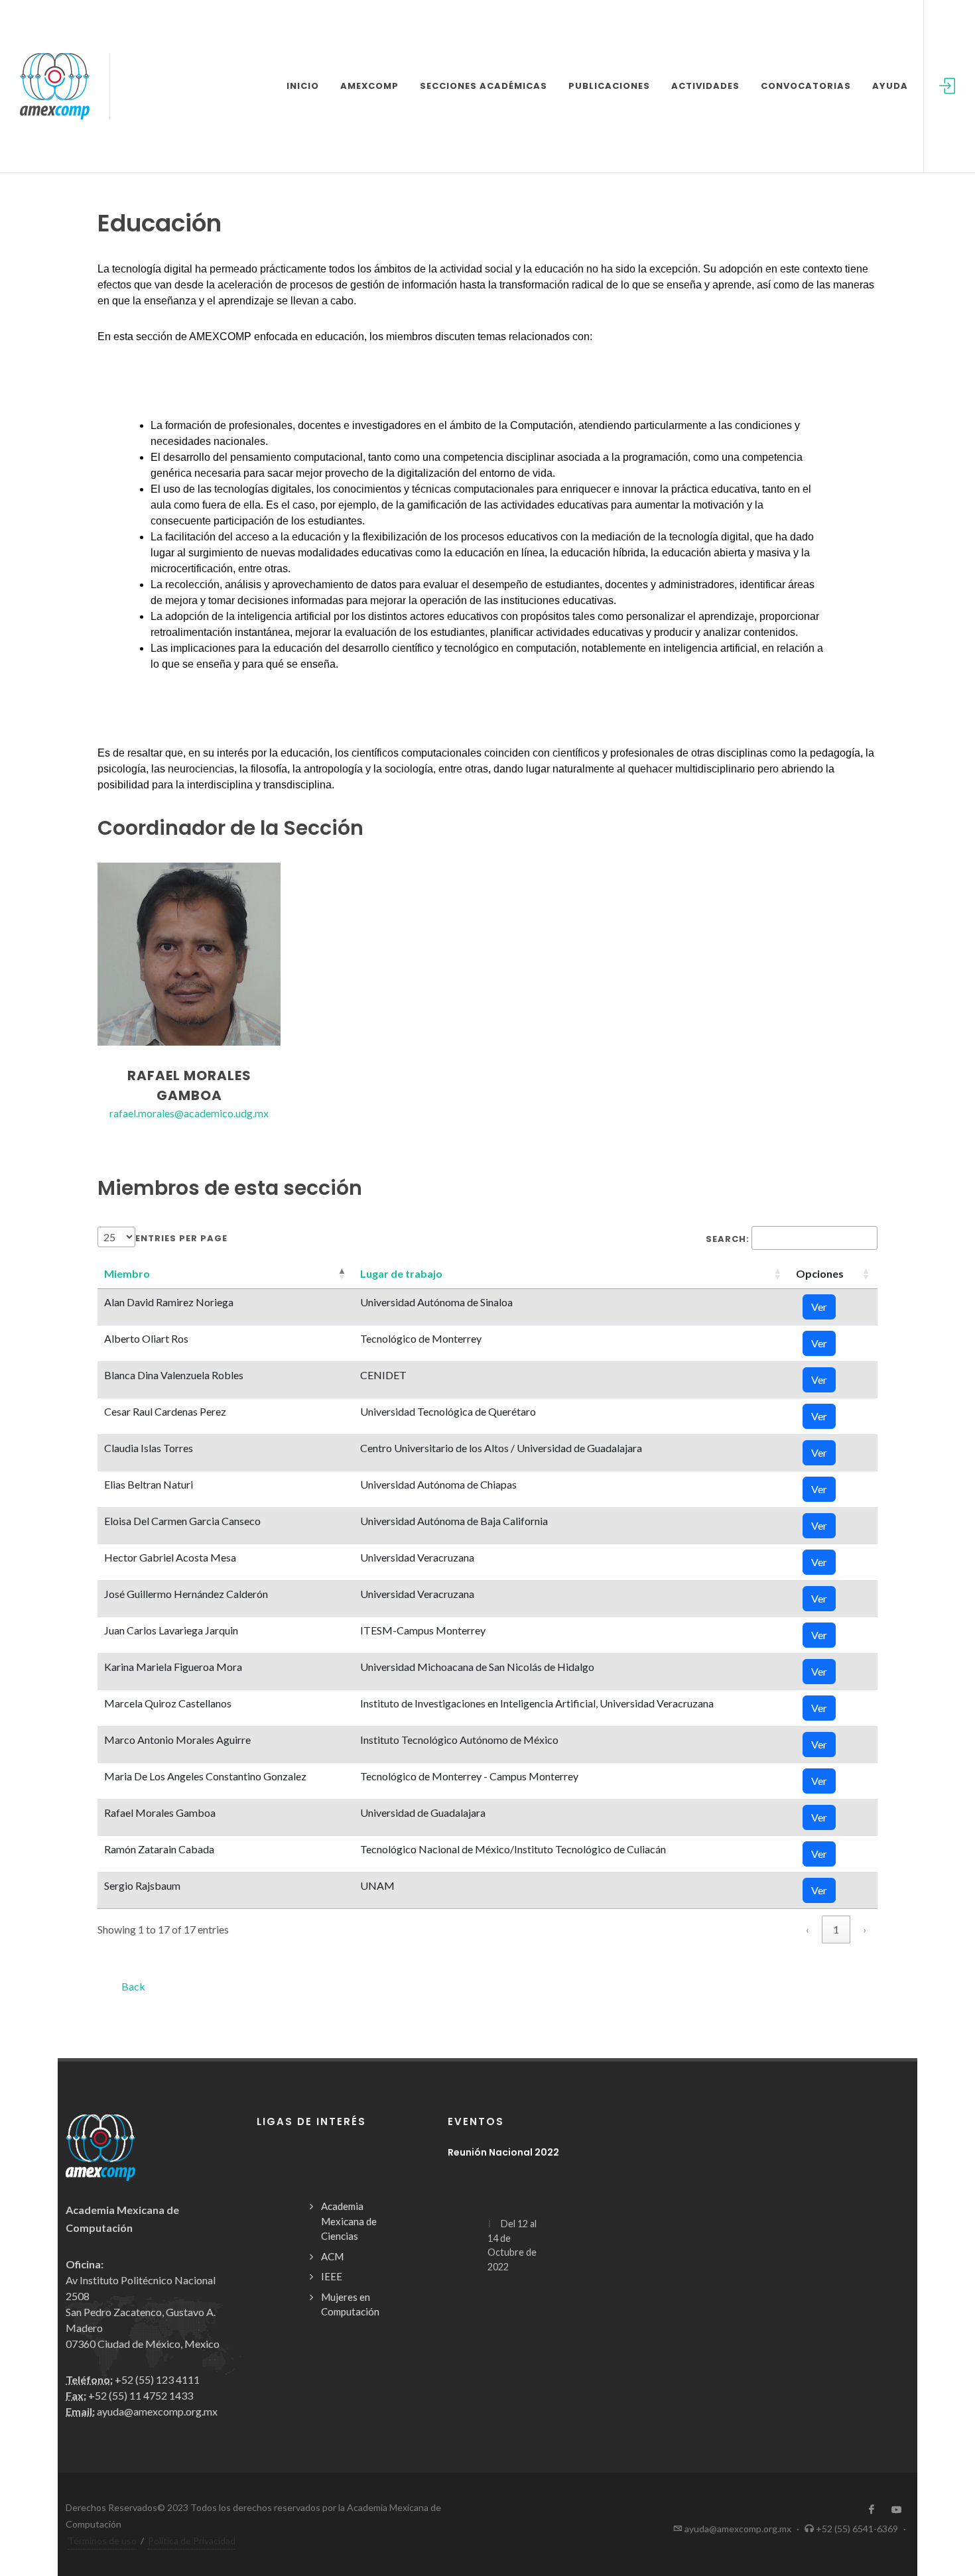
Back (133, 1986)
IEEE (332, 2276)
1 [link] (836, 1929)
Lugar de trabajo (401, 1273)
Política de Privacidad (192, 2541)
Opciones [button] (820, 1273)
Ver (819, 1307)
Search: (728, 1239)
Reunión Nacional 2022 (503, 2152)
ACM (332, 2256)
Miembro (127, 1273)
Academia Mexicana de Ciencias (349, 2221)
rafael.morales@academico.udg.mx (189, 1113)
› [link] (865, 1929)
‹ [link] (808, 1929)
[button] (127, 1273)
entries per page (181, 1238)
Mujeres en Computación (350, 2304)
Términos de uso (102, 2541)
